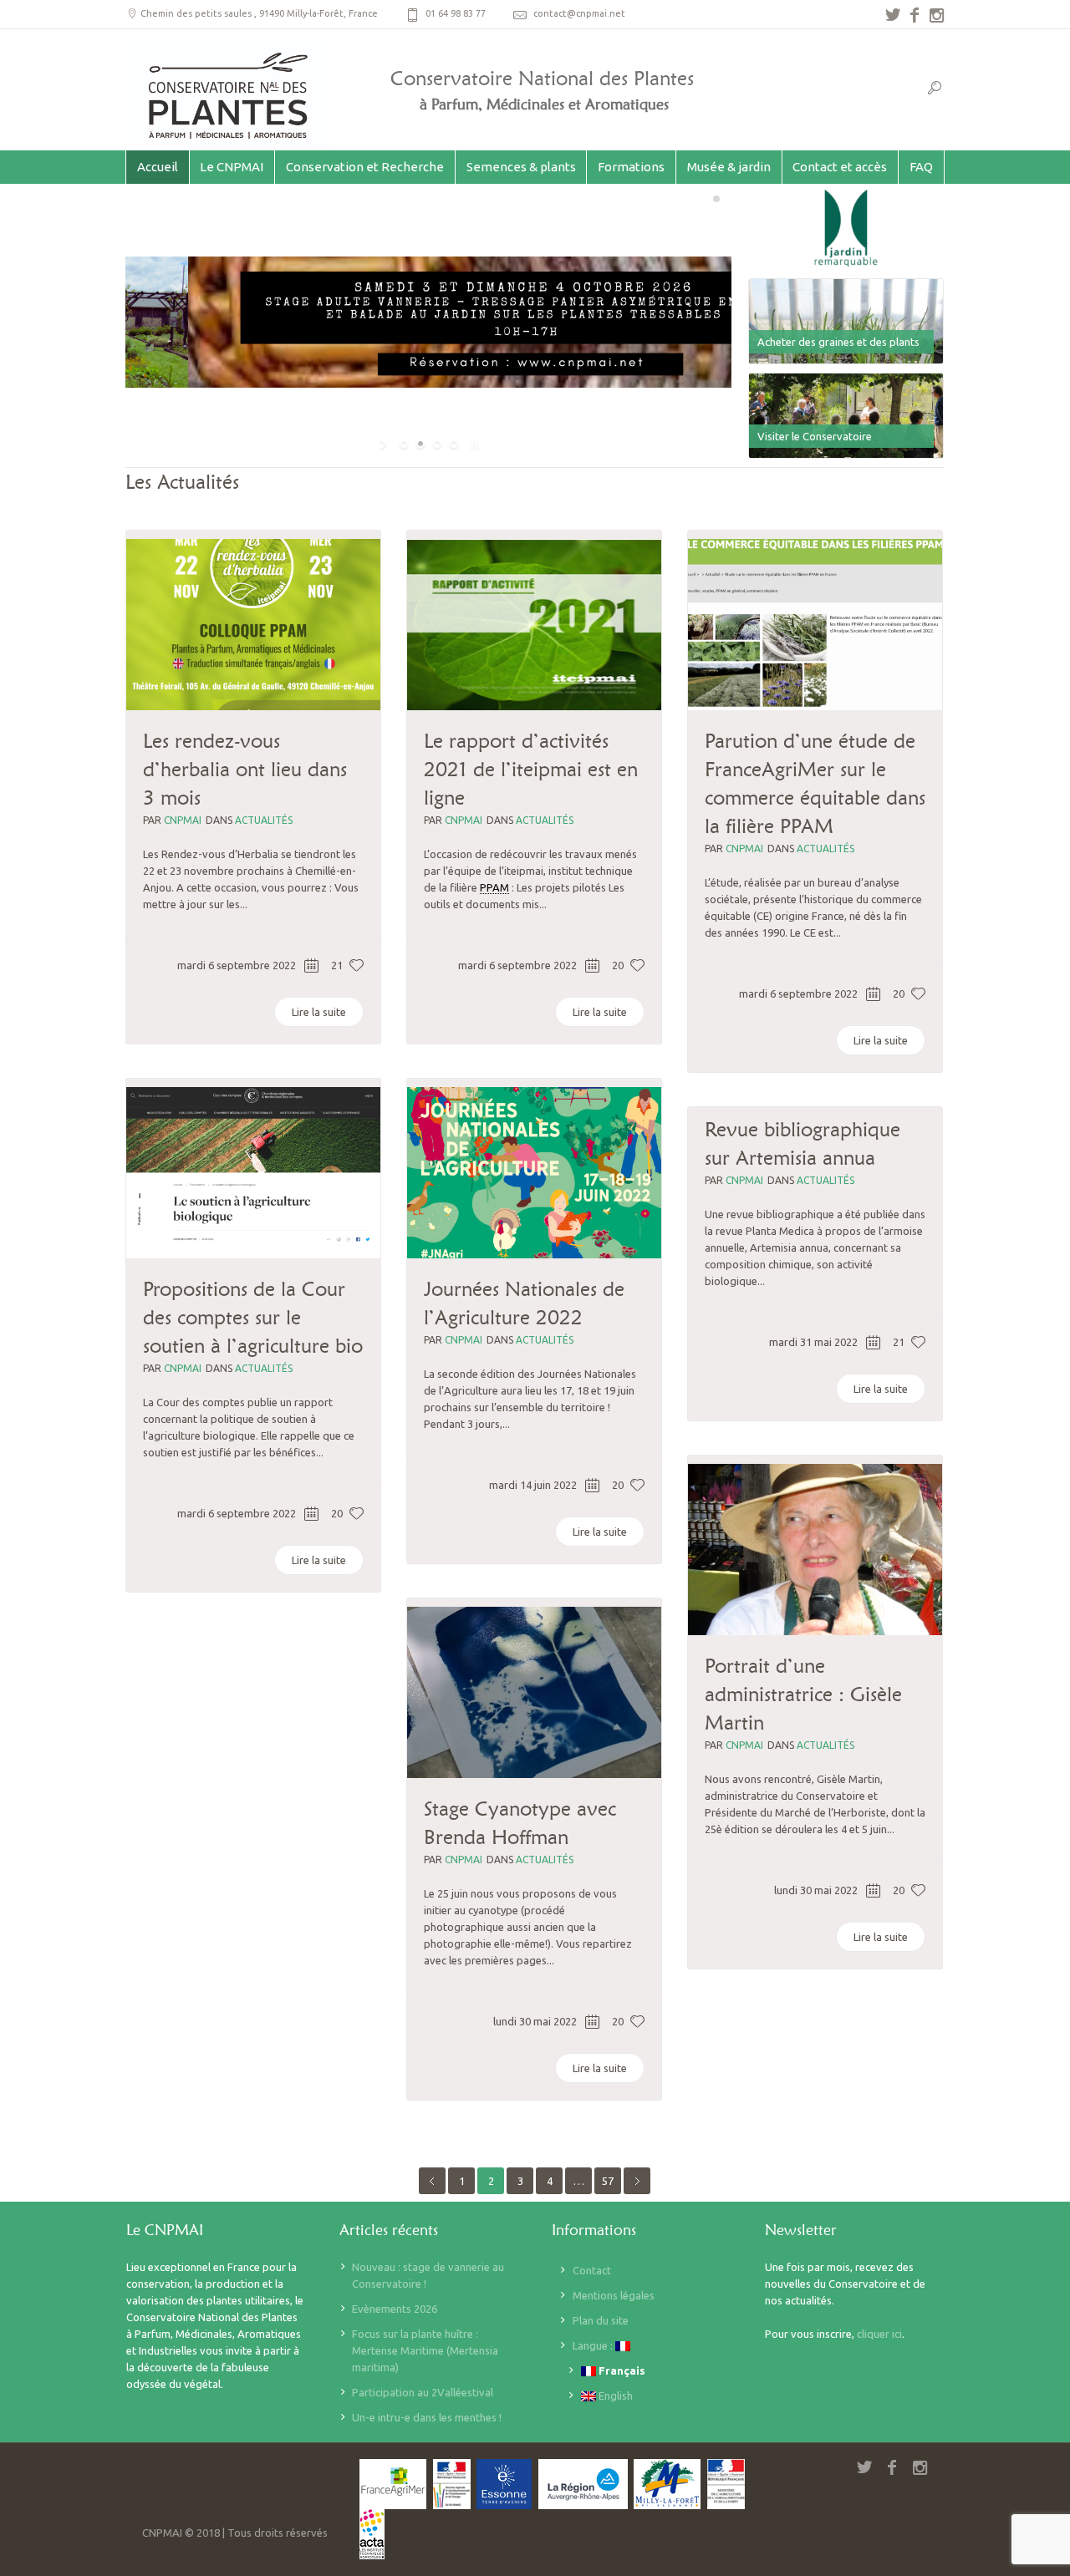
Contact (592, 2270)
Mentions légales (614, 2295)
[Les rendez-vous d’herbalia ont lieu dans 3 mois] (253, 625)
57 (608, 2181)
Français (621, 2370)
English (614, 2396)
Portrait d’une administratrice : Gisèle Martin (803, 1694)
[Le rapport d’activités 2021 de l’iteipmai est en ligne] (534, 625)
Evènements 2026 (395, 2309)
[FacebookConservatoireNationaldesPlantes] (915, 15)
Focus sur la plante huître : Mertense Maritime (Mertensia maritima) (425, 2350)
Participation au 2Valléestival (423, 2392)
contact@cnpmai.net (579, 13)
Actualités (264, 820)
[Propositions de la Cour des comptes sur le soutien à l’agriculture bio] (253, 1173)
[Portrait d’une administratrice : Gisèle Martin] (815, 1550)
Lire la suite (319, 1012)
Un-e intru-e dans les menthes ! (427, 2417)
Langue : (594, 2345)
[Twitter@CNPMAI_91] (893, 15)
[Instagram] (936, 15)
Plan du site (601, 2320)
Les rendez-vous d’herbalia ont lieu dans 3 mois (245, 769)
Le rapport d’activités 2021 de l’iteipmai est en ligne (531, 769)
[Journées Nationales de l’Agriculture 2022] (534, 1173)
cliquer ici (879, 2334)
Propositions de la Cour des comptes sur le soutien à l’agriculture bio (253, 1317)
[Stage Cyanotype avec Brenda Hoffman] (534, 1692)
